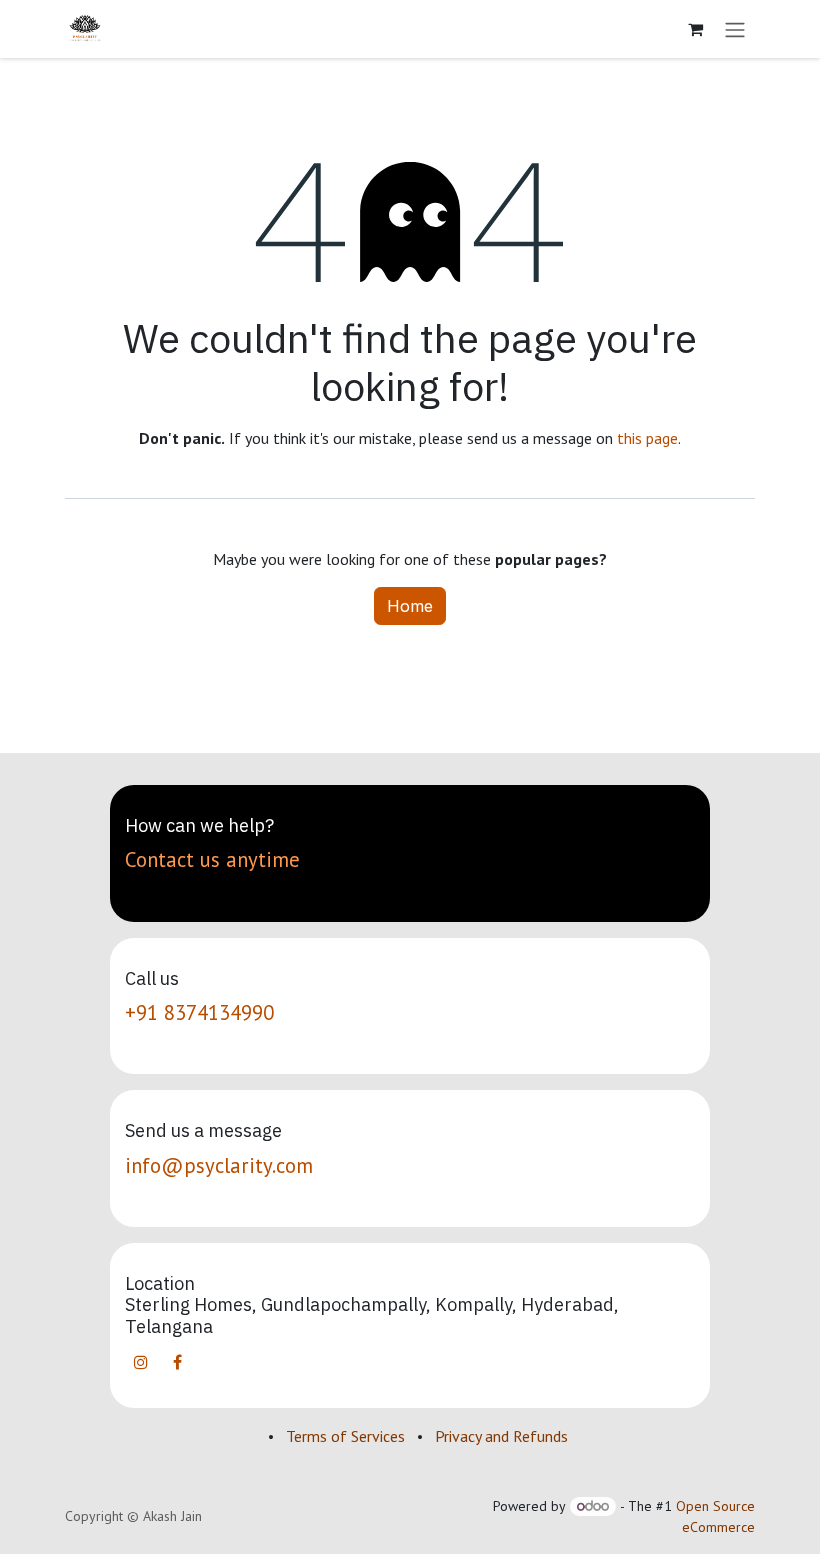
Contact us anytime (212, 859)
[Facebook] (177, 1362)
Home (410, 606)
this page (647, 438)
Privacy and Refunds (501, 1436)
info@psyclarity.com (219, 1165)
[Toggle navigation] (735, 29)
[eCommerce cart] (695, 29)
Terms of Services (345, 1436)
